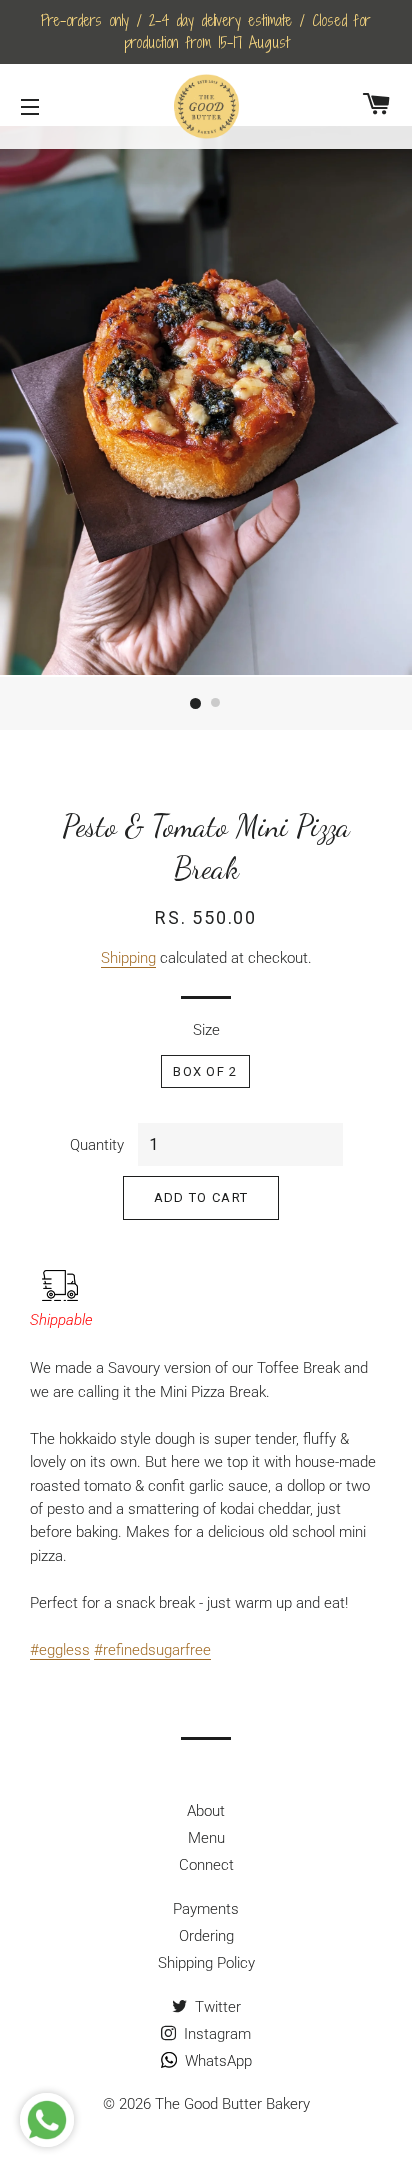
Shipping (128, 958)
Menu (206, 1838)
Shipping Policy (206, 1963)
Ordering (206, 1936)
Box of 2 (205, 1071)
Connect (206, 1865)
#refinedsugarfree (152, 1650)
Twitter (216, 2007)
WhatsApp (216, 2061)
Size (206, 1030)
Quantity (97, 1145)
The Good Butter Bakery (232, 2104)
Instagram (215, 2034)
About (206, 1811)
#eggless (60, 1650)
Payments (206, 1909)
